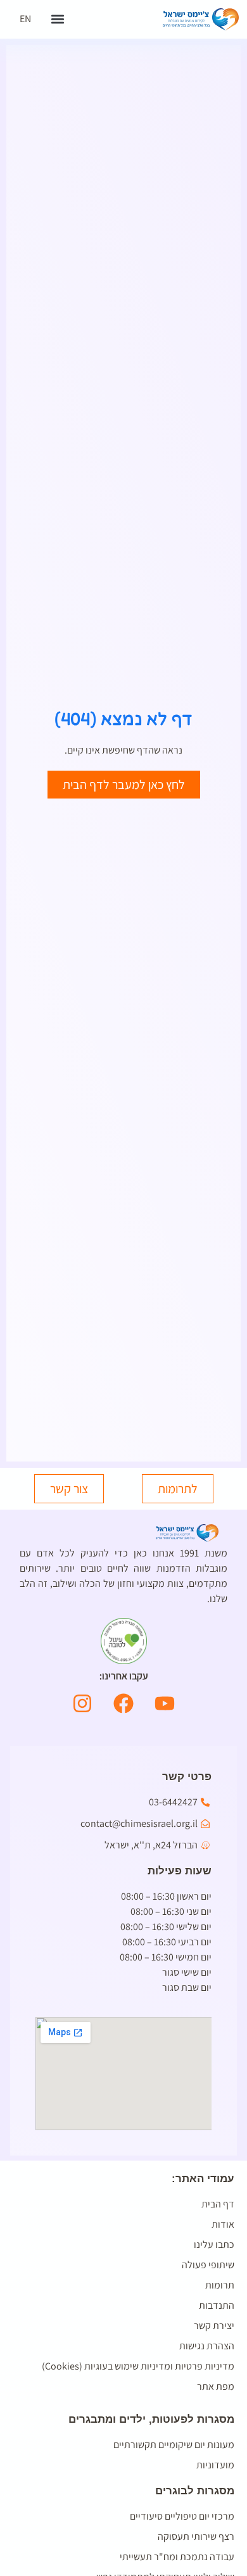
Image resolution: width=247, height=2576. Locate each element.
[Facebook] (123, 1703)
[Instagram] (82, 1703)
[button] (57, 19)
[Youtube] (165, 1703)
